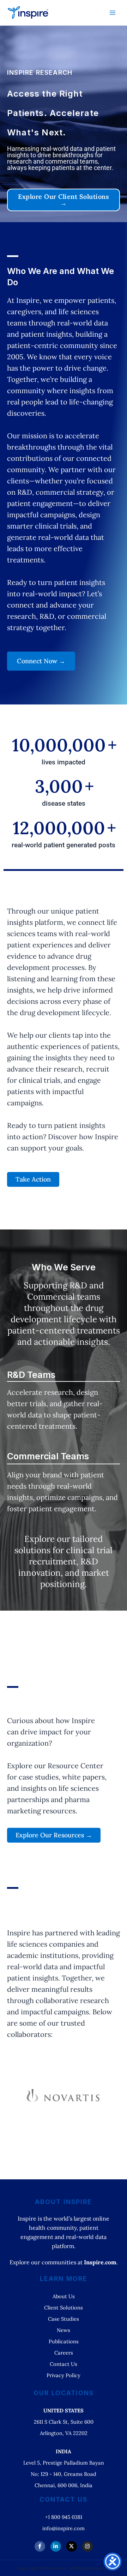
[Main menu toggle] (113, 13)
